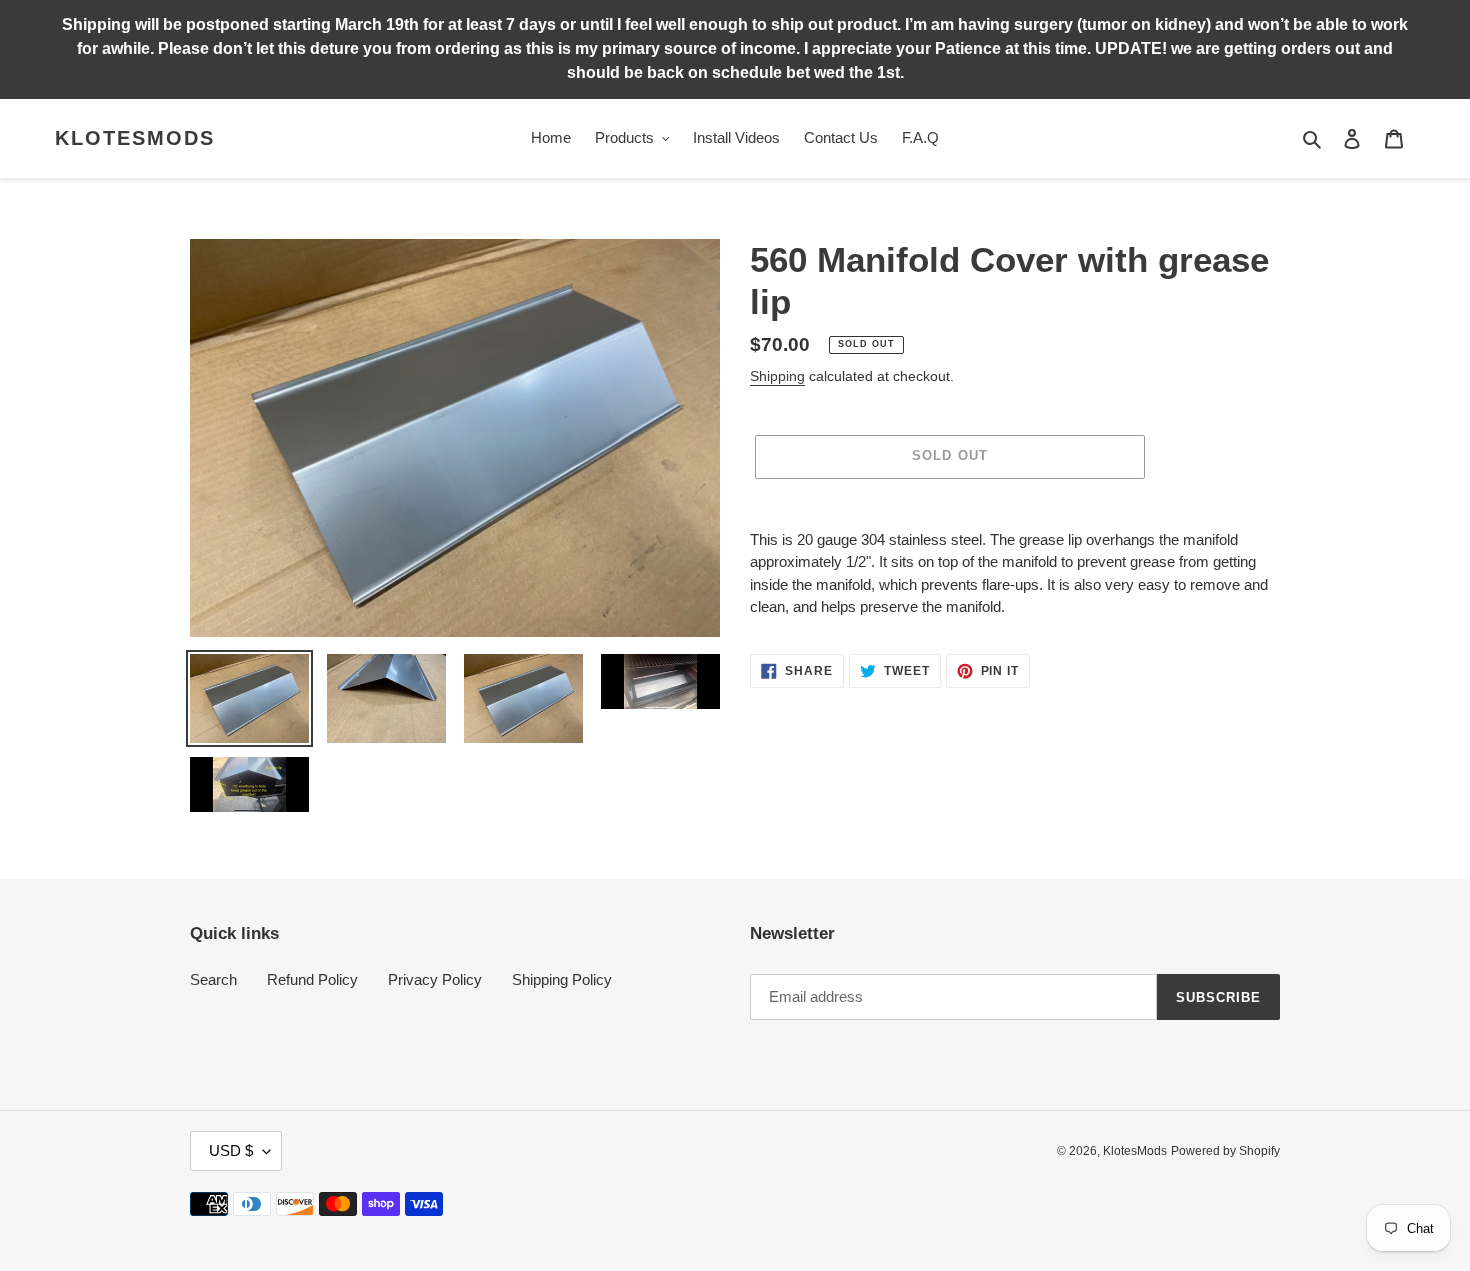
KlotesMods (135, 138)
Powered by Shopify (1225, 1151)
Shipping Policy (562, 979)
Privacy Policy (435, 979)
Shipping (777, 376)
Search (213, 979)
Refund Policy (312, 979)
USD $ (231, 1150)
